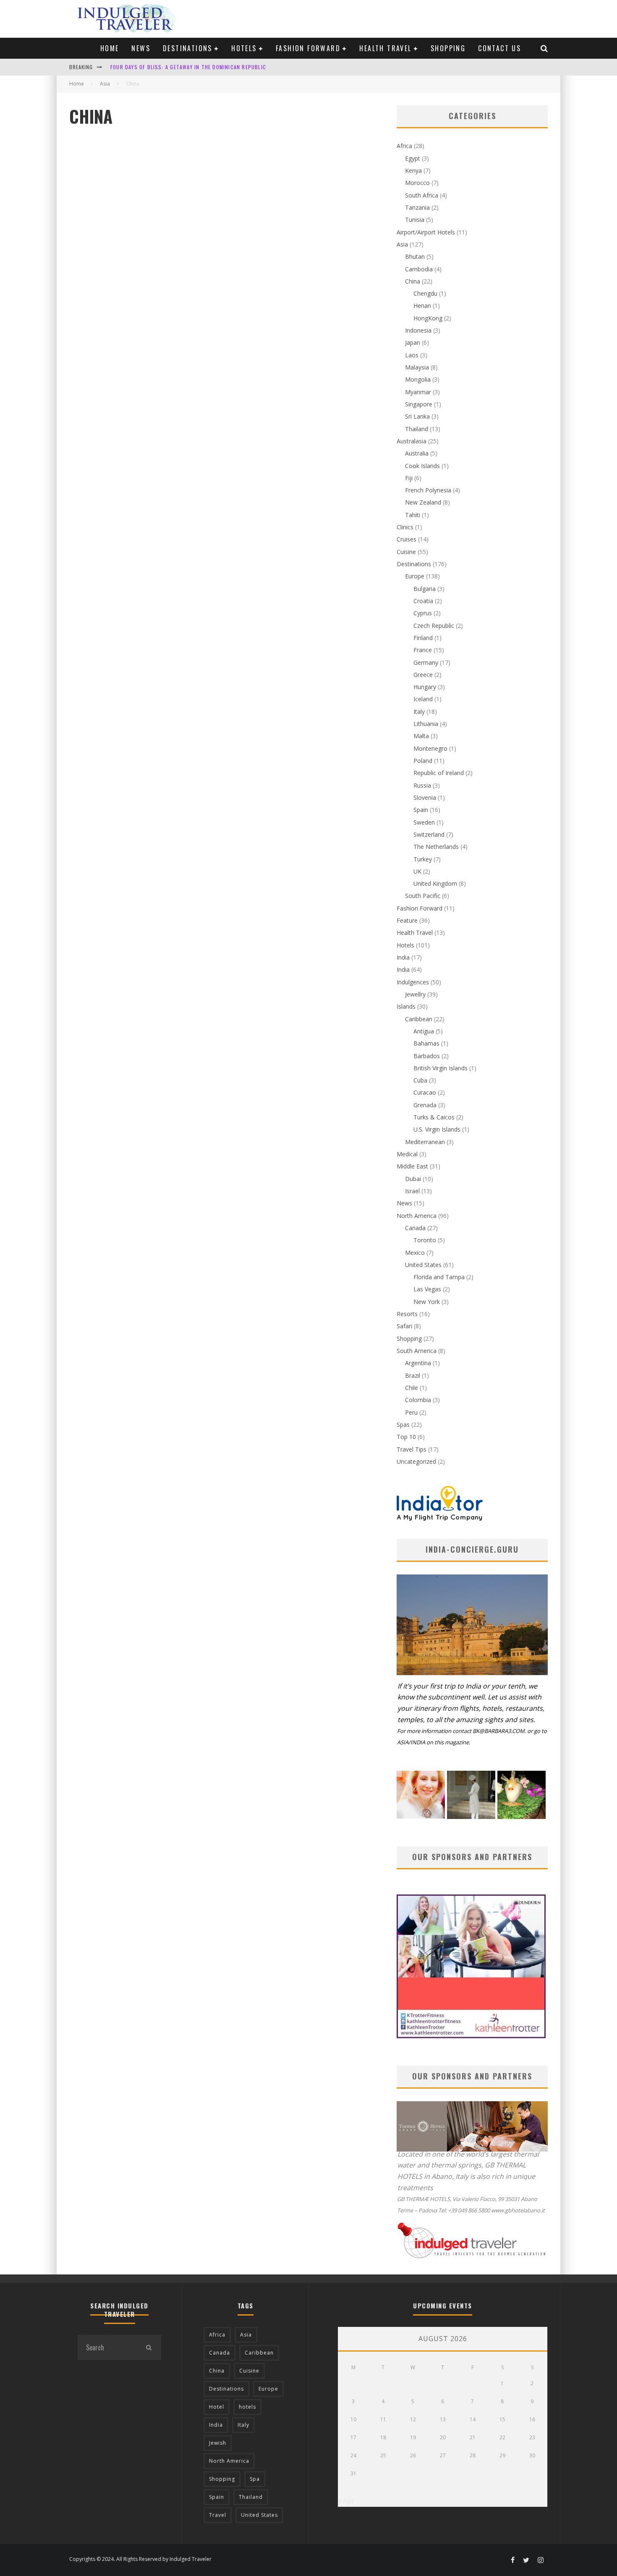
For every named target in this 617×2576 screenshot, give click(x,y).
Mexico (415, 1253)
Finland (423, 638)
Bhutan (415, 256)
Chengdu (425, 293)
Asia (402, 244)
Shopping (448, 48)
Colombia (418, 1400)
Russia (422, 785)
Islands (406, 1006)
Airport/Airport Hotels (426, 232)
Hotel (217, 2407)
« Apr (346, 2501)
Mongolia (418, 379)
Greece (423, 675)
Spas (403, 1425)
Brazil (413, 1375)
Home (110, 48)
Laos (412, 355)
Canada (415, 1228)
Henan (422, 306)
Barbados (427, 1056)
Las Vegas (427, 1289)
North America (417, 1216)
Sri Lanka (417, 416)
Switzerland (429, 834)
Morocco (417, 183)
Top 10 (406, 1437)
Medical (407, 1154)
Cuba (420, 1080)
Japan (413, 342)
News (141, 48)
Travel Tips (412, 1449)
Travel (218, 2515)
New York (427, 1302)
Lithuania (426, 724)
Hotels (244, 48)
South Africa (422, 195)
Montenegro (430, 748)
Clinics (405, 527)
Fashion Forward (308, 48)
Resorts (407, 1314)
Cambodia (419, 269)
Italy (419, 712)
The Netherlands (436, 847)
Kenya (413, 170)
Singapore (419, 404)
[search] (149, 2347)
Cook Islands (422, 466)
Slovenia (425, 798)
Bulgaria (425, 589)
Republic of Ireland (439, 773)
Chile (412, 1388)
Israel (412, 1191)
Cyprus (423, 613)
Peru (411, 1412)
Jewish (218, 2443)
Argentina (418, 1363)
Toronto (425, 1240)
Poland (423, 761)
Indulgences (413, 982)
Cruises (407, 539)
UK (417, 871)
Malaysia (417, 367)
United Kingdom (435, 883)
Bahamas (426, 1043)
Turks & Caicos (434, 1117)
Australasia (412, 441)
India (403, 957)
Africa (404, 146)
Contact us (499, 48)
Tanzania (417, 207)
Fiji (409, 478)
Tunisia (415, 220)
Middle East (412, 1166)
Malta (421, 736)
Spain (421, 810)
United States (423, 1265)
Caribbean (419, 1019)
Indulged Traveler (191, 2559)
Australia (417, 453)
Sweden (424, 822)
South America (417, 1351)
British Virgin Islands (441, 1068)
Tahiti (413, 515)
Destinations (188, 48)
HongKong (428, 318)
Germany (426, 662)
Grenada (425, 1105)
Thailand (417, 429)
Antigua (424, 1031)
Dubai (413, 1179)
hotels (247, 2407)
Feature (407, 920)
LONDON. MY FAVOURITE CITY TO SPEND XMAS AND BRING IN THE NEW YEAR (203, 69)
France (423, 650)
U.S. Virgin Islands (437, 1129)
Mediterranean (425, 1142)
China (413, 281)
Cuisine (406, 552)
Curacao (425, 1092)
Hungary (425, 687)
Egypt (413, 158)
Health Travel (385, 48)
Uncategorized (416, 1461)
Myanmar (418, 392)
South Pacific (423, 896)
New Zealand (423, 502)
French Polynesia (428, 490)
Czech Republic (434, 626)
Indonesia (418, 330)
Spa (255, 2479)
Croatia (423, 601)
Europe (415, 576)
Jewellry (415, 994)
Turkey (423, 859)
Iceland (423, 699)
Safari (404, 1326)
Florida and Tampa (439, 1277)
